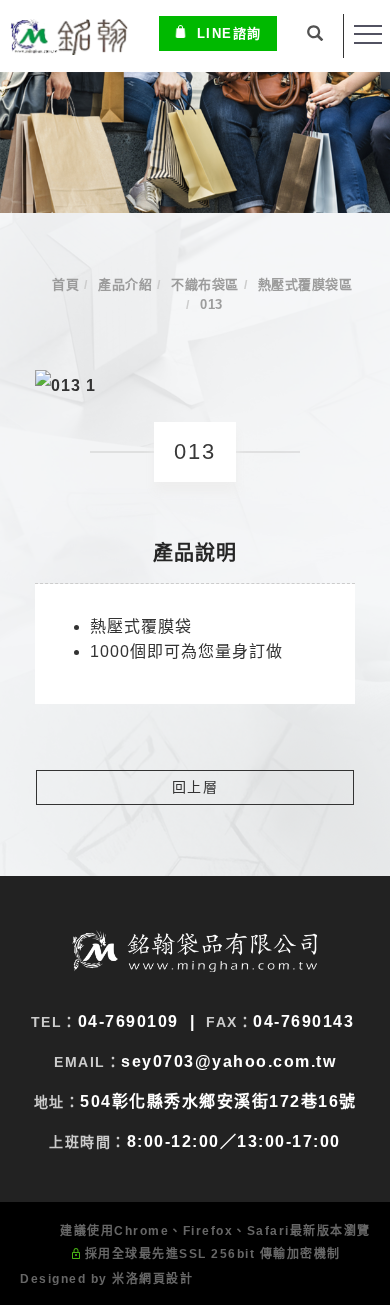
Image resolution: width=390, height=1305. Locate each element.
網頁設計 (166, 1279)
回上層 (195, 787)
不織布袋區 (205, 284)
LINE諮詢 (229, 33)
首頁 (65, 284)
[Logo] (68, 35)
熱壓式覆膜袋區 (305, 284)
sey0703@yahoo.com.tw (228, 1061)
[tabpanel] (195, 142)
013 (211, 304)
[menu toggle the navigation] (368, 35)
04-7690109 (128, 1021)
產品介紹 (125, 284)
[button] (316, 36)
